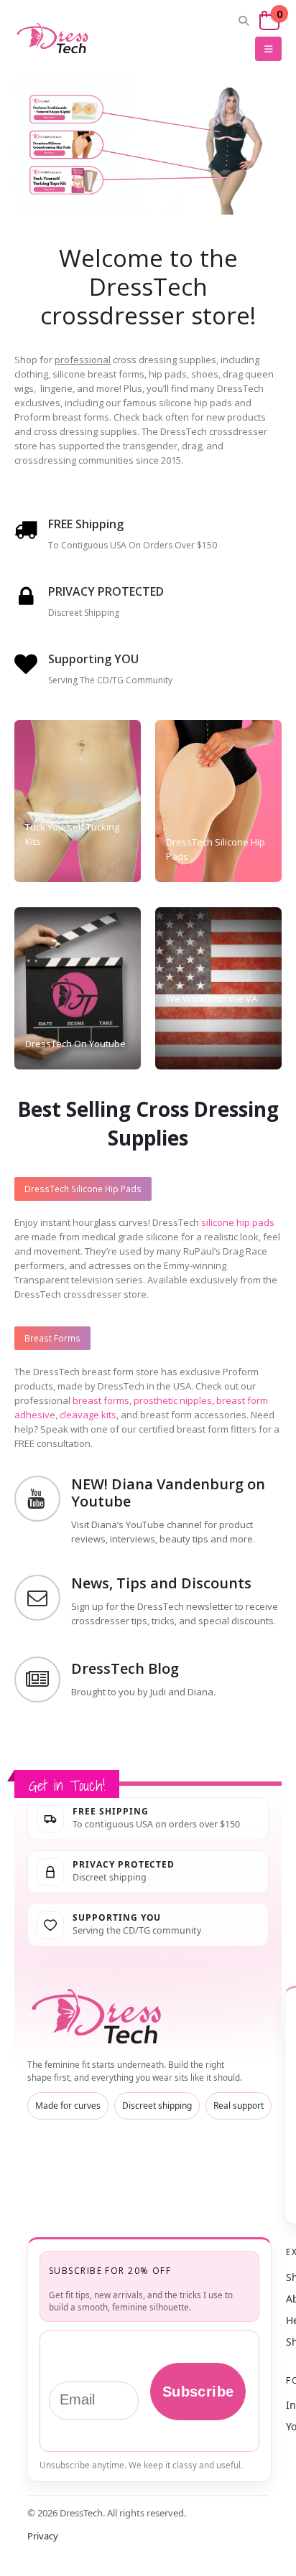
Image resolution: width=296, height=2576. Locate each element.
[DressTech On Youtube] (78, 988)
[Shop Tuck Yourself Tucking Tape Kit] (71, 188)
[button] (244, 21)
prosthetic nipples (173, 1400)
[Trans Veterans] (218, 988)
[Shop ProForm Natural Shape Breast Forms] (71, 104)
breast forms (101, 1400)
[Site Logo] (54, 38)
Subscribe (198, 2392)
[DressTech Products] (78, 801)
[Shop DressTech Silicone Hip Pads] (71, 145)
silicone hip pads (238, 1222)
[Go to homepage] (99, 2017)
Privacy (43, 2536)
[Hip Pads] (218, 801)
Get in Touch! (67, 1785)
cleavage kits (88, 1415)
